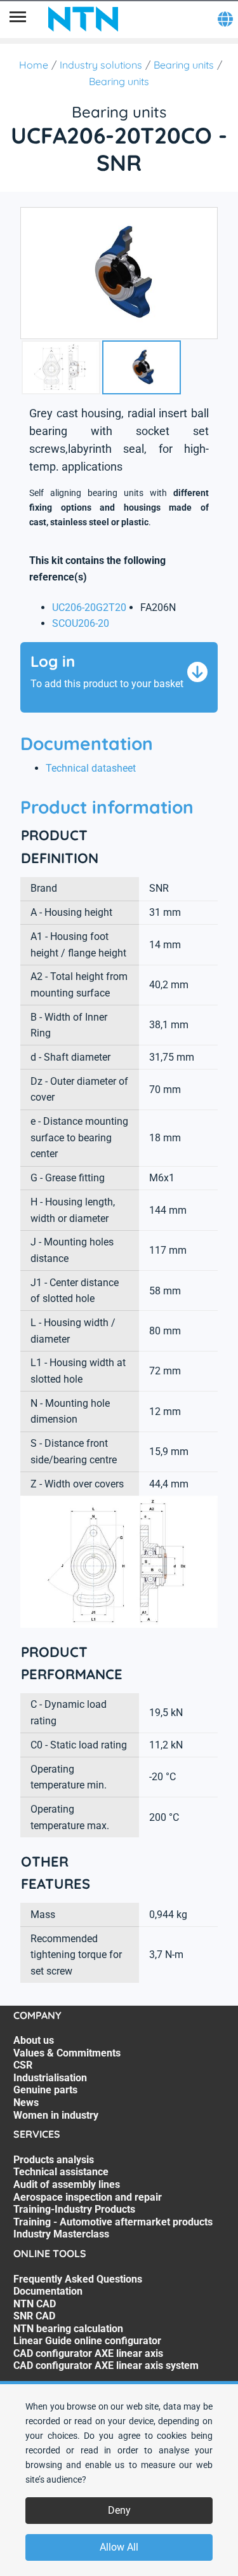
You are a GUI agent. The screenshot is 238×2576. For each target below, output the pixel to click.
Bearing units (184, 65)
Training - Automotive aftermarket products (113, 2222)
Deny (119, 2510)
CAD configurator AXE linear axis (88, 2353)
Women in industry (56, 2115)
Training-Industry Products (74, 2209)
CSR (23, 2065)
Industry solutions (101, 65)
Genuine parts (45, 2090)
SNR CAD (34, 2316)
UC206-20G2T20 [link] (89, 607)
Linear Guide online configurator (87, 2341)
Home (34, 65)
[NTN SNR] (83, 19)
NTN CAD (35, 2304)
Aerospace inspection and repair (88, 2197)
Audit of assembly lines (67, 2184)
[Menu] (18, 19)
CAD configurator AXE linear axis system (106, 2365)
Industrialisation (50, 2078)
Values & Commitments (67, 2053)
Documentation (48, 2291)
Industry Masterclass (61, 2234)
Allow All (119, 2547)
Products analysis (54, 2160)
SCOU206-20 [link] (81, 623)
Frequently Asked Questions (78, 2279)
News (26, 2103)
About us (34, 2040)
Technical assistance (61, 2172)
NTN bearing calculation (68, 2329)
